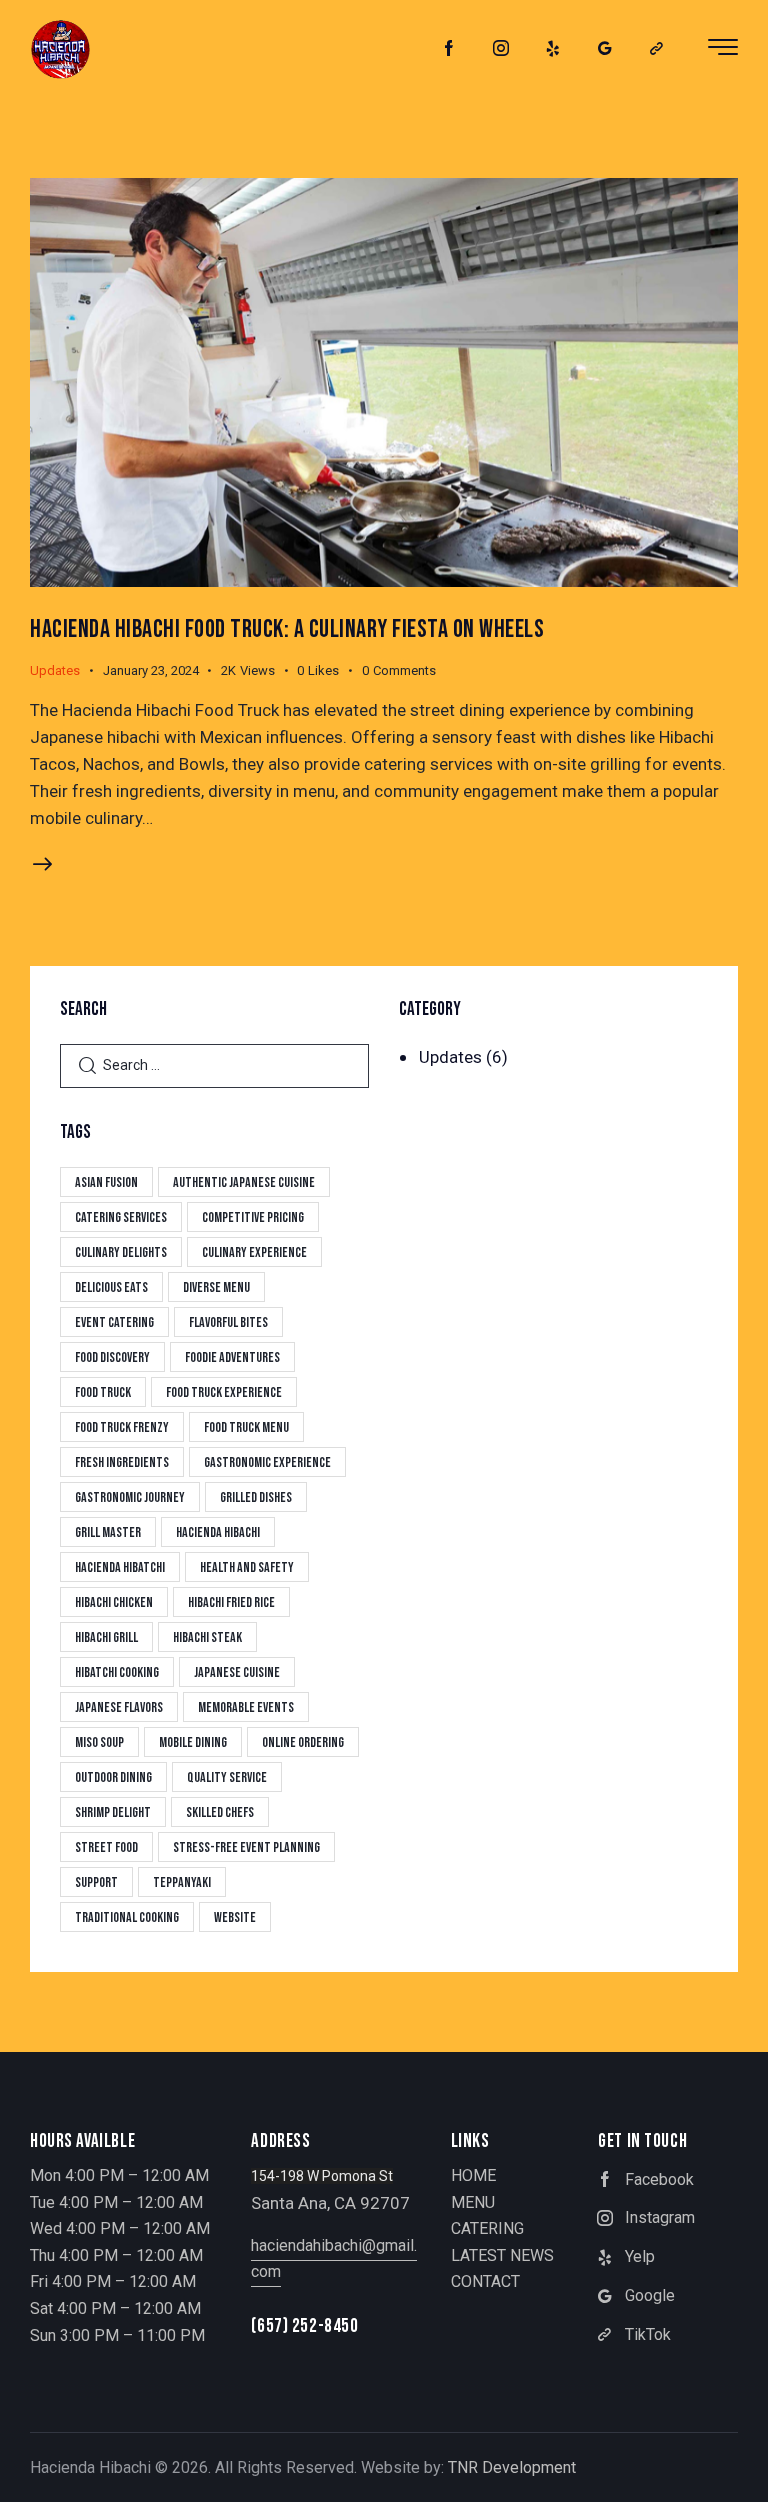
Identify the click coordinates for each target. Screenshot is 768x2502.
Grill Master (108, 1532)
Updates (55, 670)
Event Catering (114, 1322)
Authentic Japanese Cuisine (244, 1182)
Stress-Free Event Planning (246, 1847)
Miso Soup (99, 1742)
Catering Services (121, 1217)
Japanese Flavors (119, 1707)
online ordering (303, 1742)
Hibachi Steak (207, 1637)
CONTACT (485, 2281)
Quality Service (227, 1777)
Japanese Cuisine (237, 1672)
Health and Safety (247, 1567)
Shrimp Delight (113, 1812)
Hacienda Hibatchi (120, 1567)
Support (96, 1882)
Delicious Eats (111, 1287)
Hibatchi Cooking (117, 1672)
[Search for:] (214, 1064)
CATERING (487, 2228)
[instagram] (501, 49)
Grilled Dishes (256, 1497)
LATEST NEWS (502, 2255)
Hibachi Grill (106, 1637)
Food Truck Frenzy (122, 1427)
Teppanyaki (182, 1882)
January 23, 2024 (151, 670)
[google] (605, 49)
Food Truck (103, 1392)
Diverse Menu (216, 1287)
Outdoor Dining (113, 1777)
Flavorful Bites (228, 1322)
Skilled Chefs (220, 1812)
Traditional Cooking (127, 1917)
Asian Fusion (106, 1182)
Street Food (106, 1847)
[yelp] (553, 49)
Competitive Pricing (253, 1217)
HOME (473, 2175)
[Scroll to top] (730, 2464)
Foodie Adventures (232, 1357)
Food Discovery (112, 1357)
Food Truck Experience (224, 1392)
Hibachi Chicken (114, 1602)
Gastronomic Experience (267, 1462)
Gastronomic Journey (130, 1497)
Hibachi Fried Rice (231, 1602)
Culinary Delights (121, 1252)
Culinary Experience (254, 1252)
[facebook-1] (449, 49)
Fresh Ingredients (122, 1462)
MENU (473, 2202)
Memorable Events (246, 1707)
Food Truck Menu (246, 1427)
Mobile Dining (193, 1742)
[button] (329, 671)
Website (235, 1917)
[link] (657, 49)
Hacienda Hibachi (218, 1532)
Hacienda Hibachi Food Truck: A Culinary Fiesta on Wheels (287, 629)
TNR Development (512, 2467)
